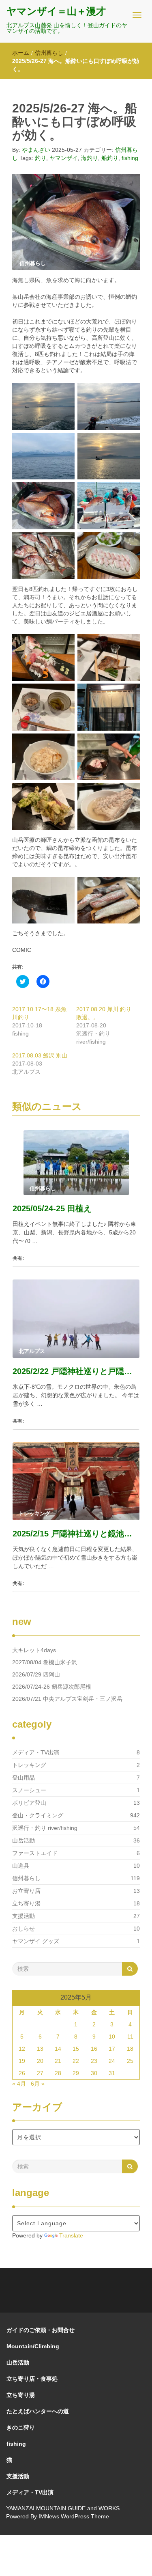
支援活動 (24, 1916)
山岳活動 (24, 1840)
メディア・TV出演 (36, 1752)
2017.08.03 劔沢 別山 (40, 1055)
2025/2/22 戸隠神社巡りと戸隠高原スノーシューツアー (76, 1371)
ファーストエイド (35, 1853)
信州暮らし (49, 53)
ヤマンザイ (64, 158)
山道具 (21, 1866)
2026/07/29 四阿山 (36, 1674)
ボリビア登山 (29, 1803)
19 (22, 2061)
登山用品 (24, 1778)
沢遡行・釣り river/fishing (45, 1828)
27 (40, 2073)
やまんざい (36, 150)
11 (130, 2037)
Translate (71, 2235)
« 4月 (19, 2084)
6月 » (38, 2084)
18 (130, 2049)
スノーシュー (29, 1790)
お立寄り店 (26, 1891)
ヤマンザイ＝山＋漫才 (56, 11)
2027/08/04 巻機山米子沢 (45, 1662)
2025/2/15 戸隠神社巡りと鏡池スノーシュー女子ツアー (76, 1534)
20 (40, 2061)
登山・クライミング (38, 1815)
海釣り (90, 158)
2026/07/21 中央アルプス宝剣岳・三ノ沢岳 (67, 1699)
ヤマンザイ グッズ (36, 1941)
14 (58, 2049)
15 (76, 2049)
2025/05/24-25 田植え (52, 1208)
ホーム (21, 53)
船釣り (110, 158)
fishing (130, 158)
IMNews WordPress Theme (74, 2516)
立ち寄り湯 (26, 1903)
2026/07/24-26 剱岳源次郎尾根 (52, 1687)
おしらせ (24, 1929)
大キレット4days (34, 1650)
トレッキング (29, 1765)
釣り (41, 158)
